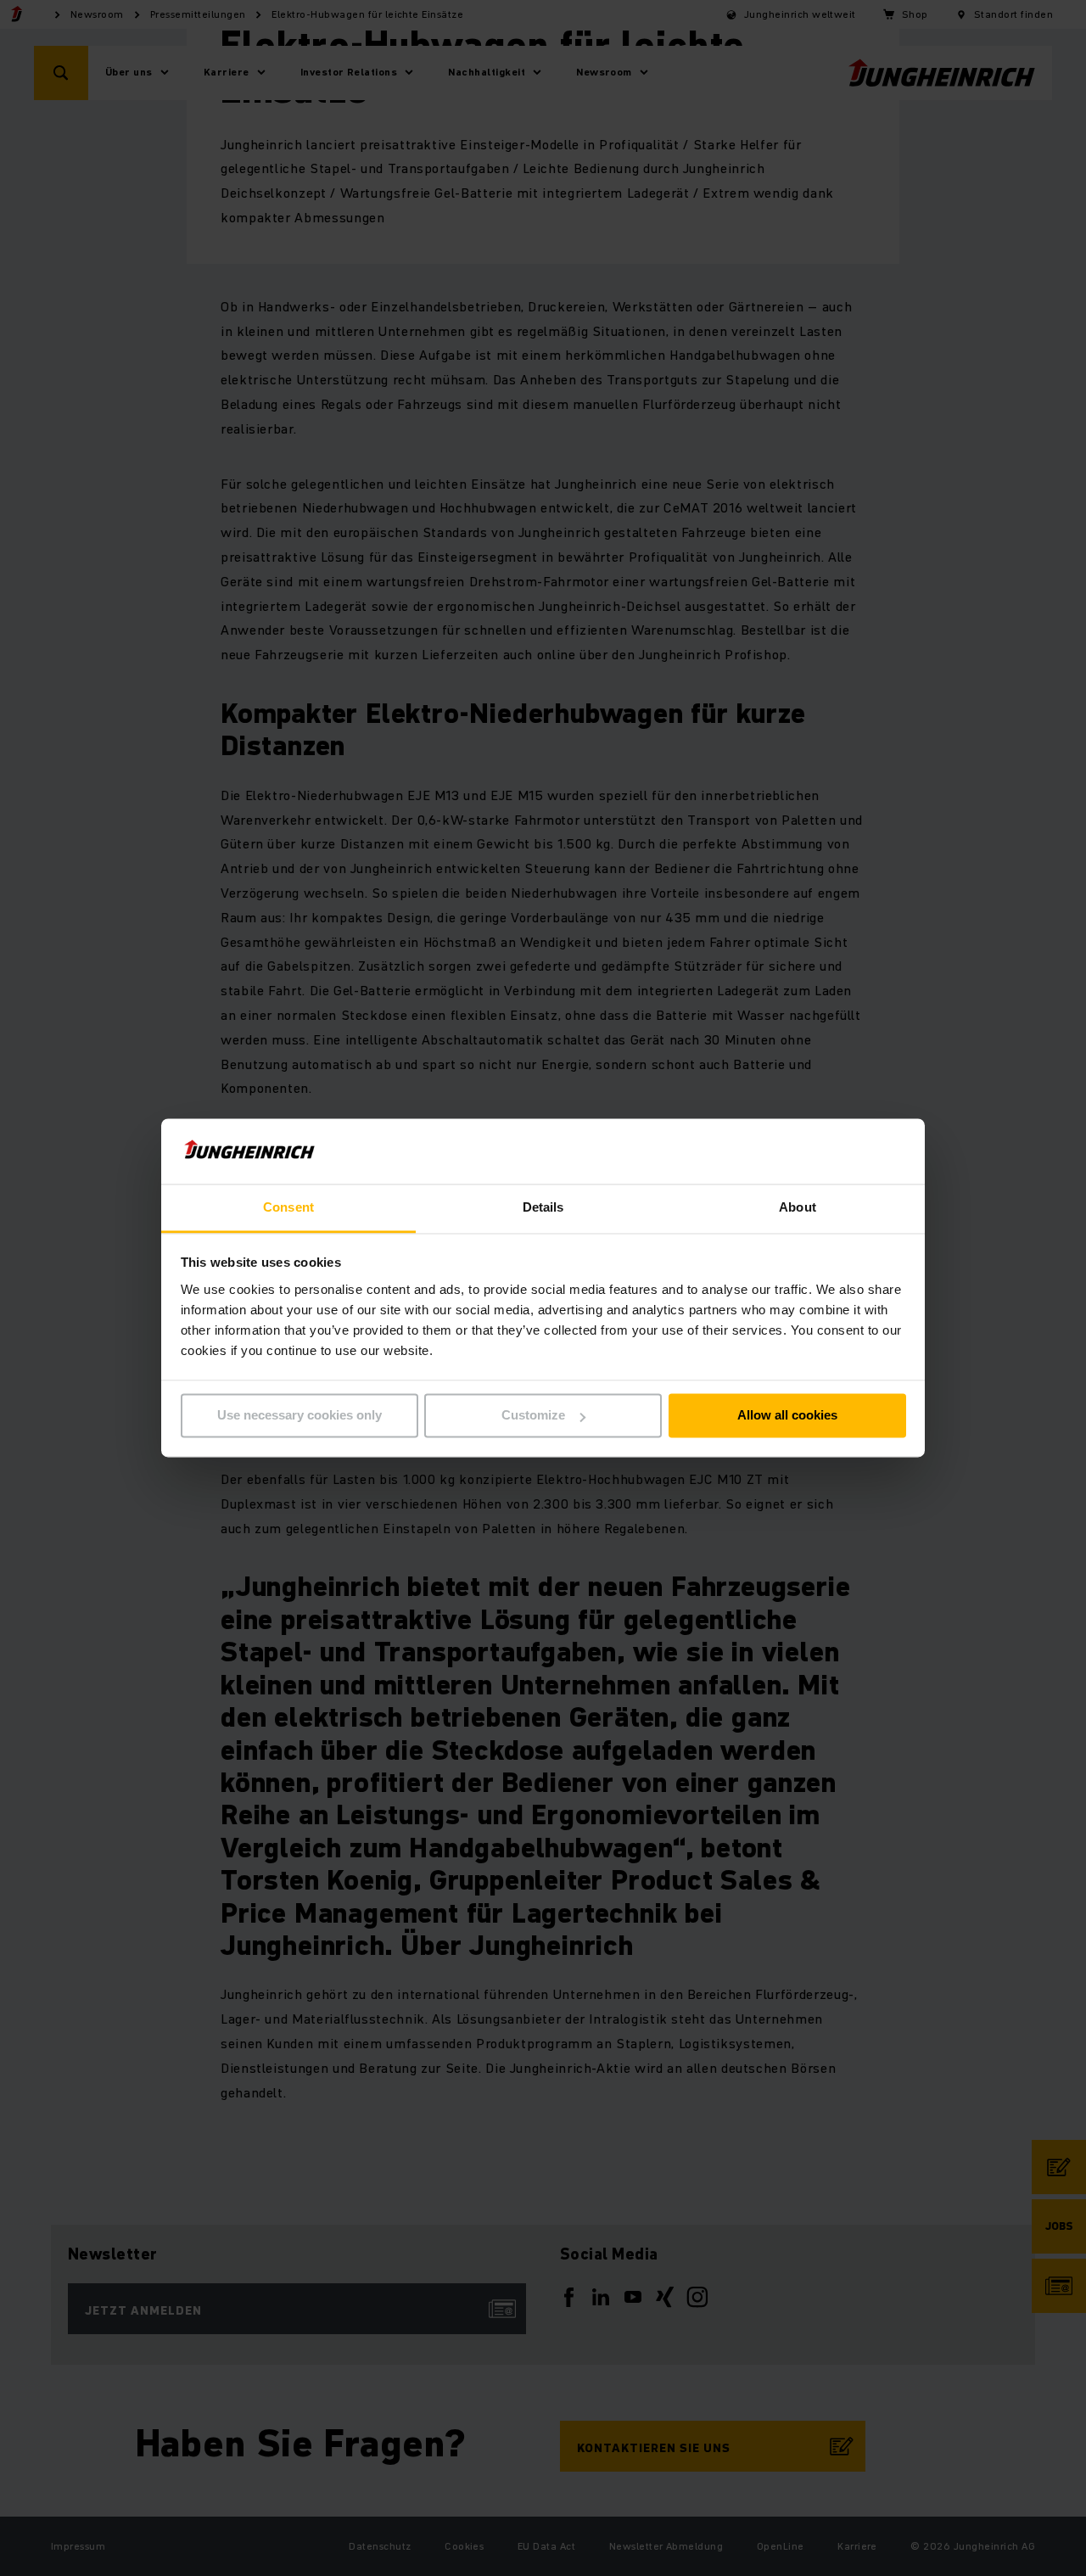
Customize (533, 1416)
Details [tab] (543, 1207)
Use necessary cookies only (299, 1416)
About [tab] (798, 1207)
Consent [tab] (288, 1207)
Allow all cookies (787, 1416)
